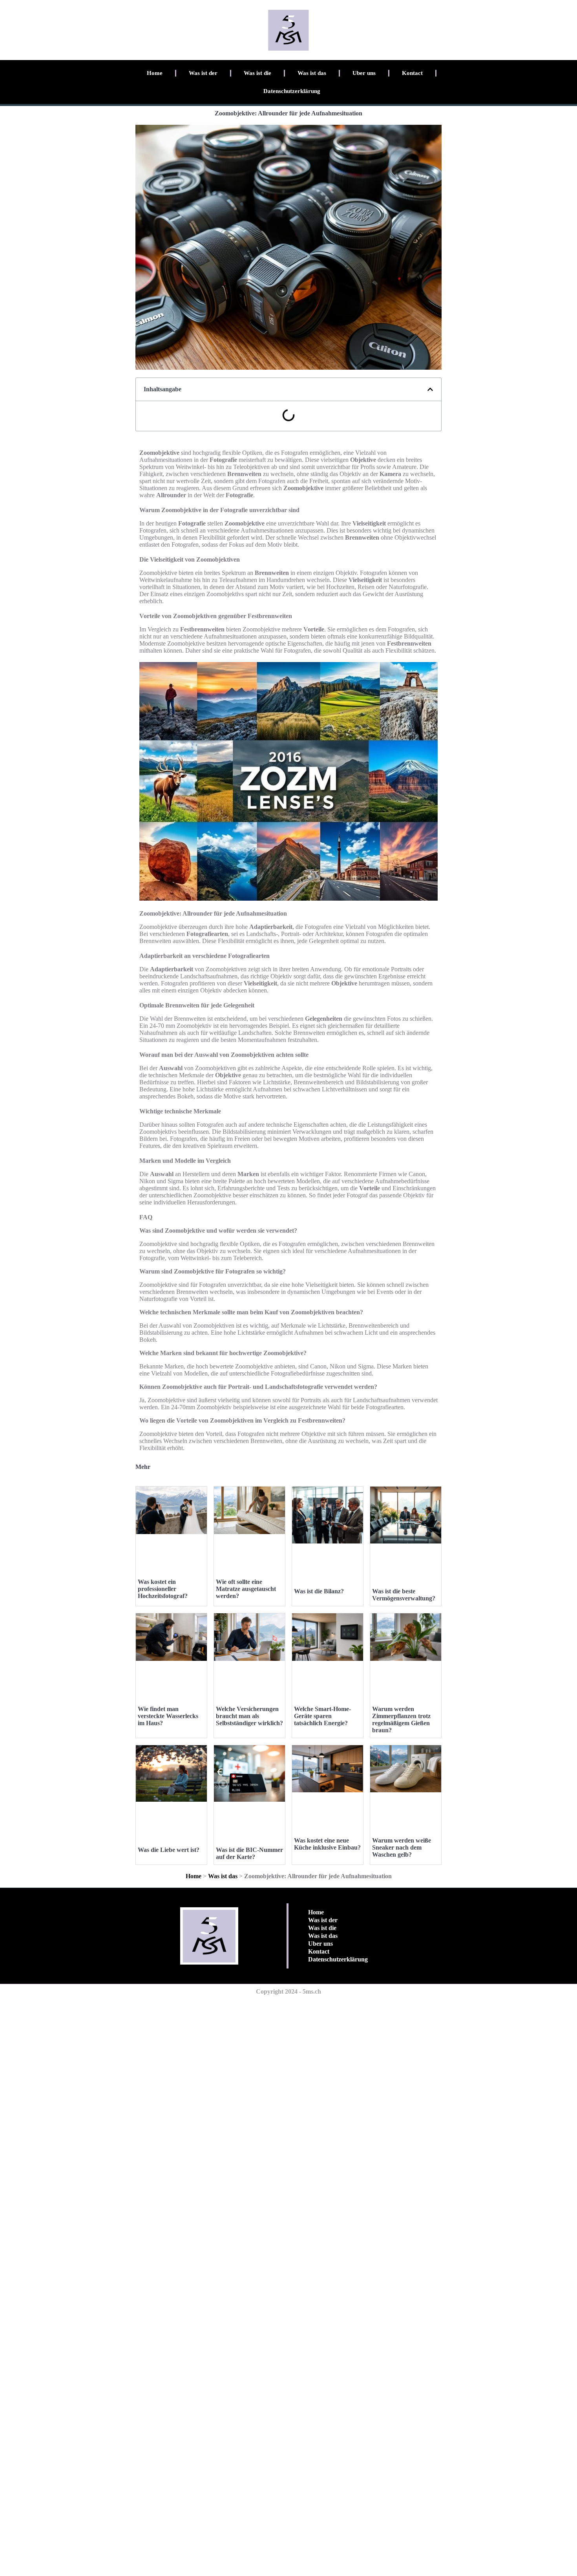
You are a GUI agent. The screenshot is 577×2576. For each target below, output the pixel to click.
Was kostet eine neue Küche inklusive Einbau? (327, 1844)
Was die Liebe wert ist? (169, 1850)
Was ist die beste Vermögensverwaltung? (404, 1595)
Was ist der (203, 73)
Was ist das (312, 73)
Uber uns (364, 73)
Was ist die (257, 73)
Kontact (412, 73)
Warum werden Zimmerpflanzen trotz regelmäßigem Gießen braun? (401, 1719)
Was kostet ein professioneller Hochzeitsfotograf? (163, 1589)
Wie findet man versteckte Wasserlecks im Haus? (168, 1716)
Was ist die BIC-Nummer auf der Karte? (249, 1853)
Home (155, 73)
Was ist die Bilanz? (319, 1591)
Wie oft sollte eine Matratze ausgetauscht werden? (246, 1589)
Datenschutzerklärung (292, 91)
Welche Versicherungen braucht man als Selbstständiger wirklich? (249, 1716)
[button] (430, 389)
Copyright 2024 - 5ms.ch (288, 1991)
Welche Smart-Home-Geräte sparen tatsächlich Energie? (322, 1716)
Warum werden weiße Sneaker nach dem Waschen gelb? (402, 1847)
